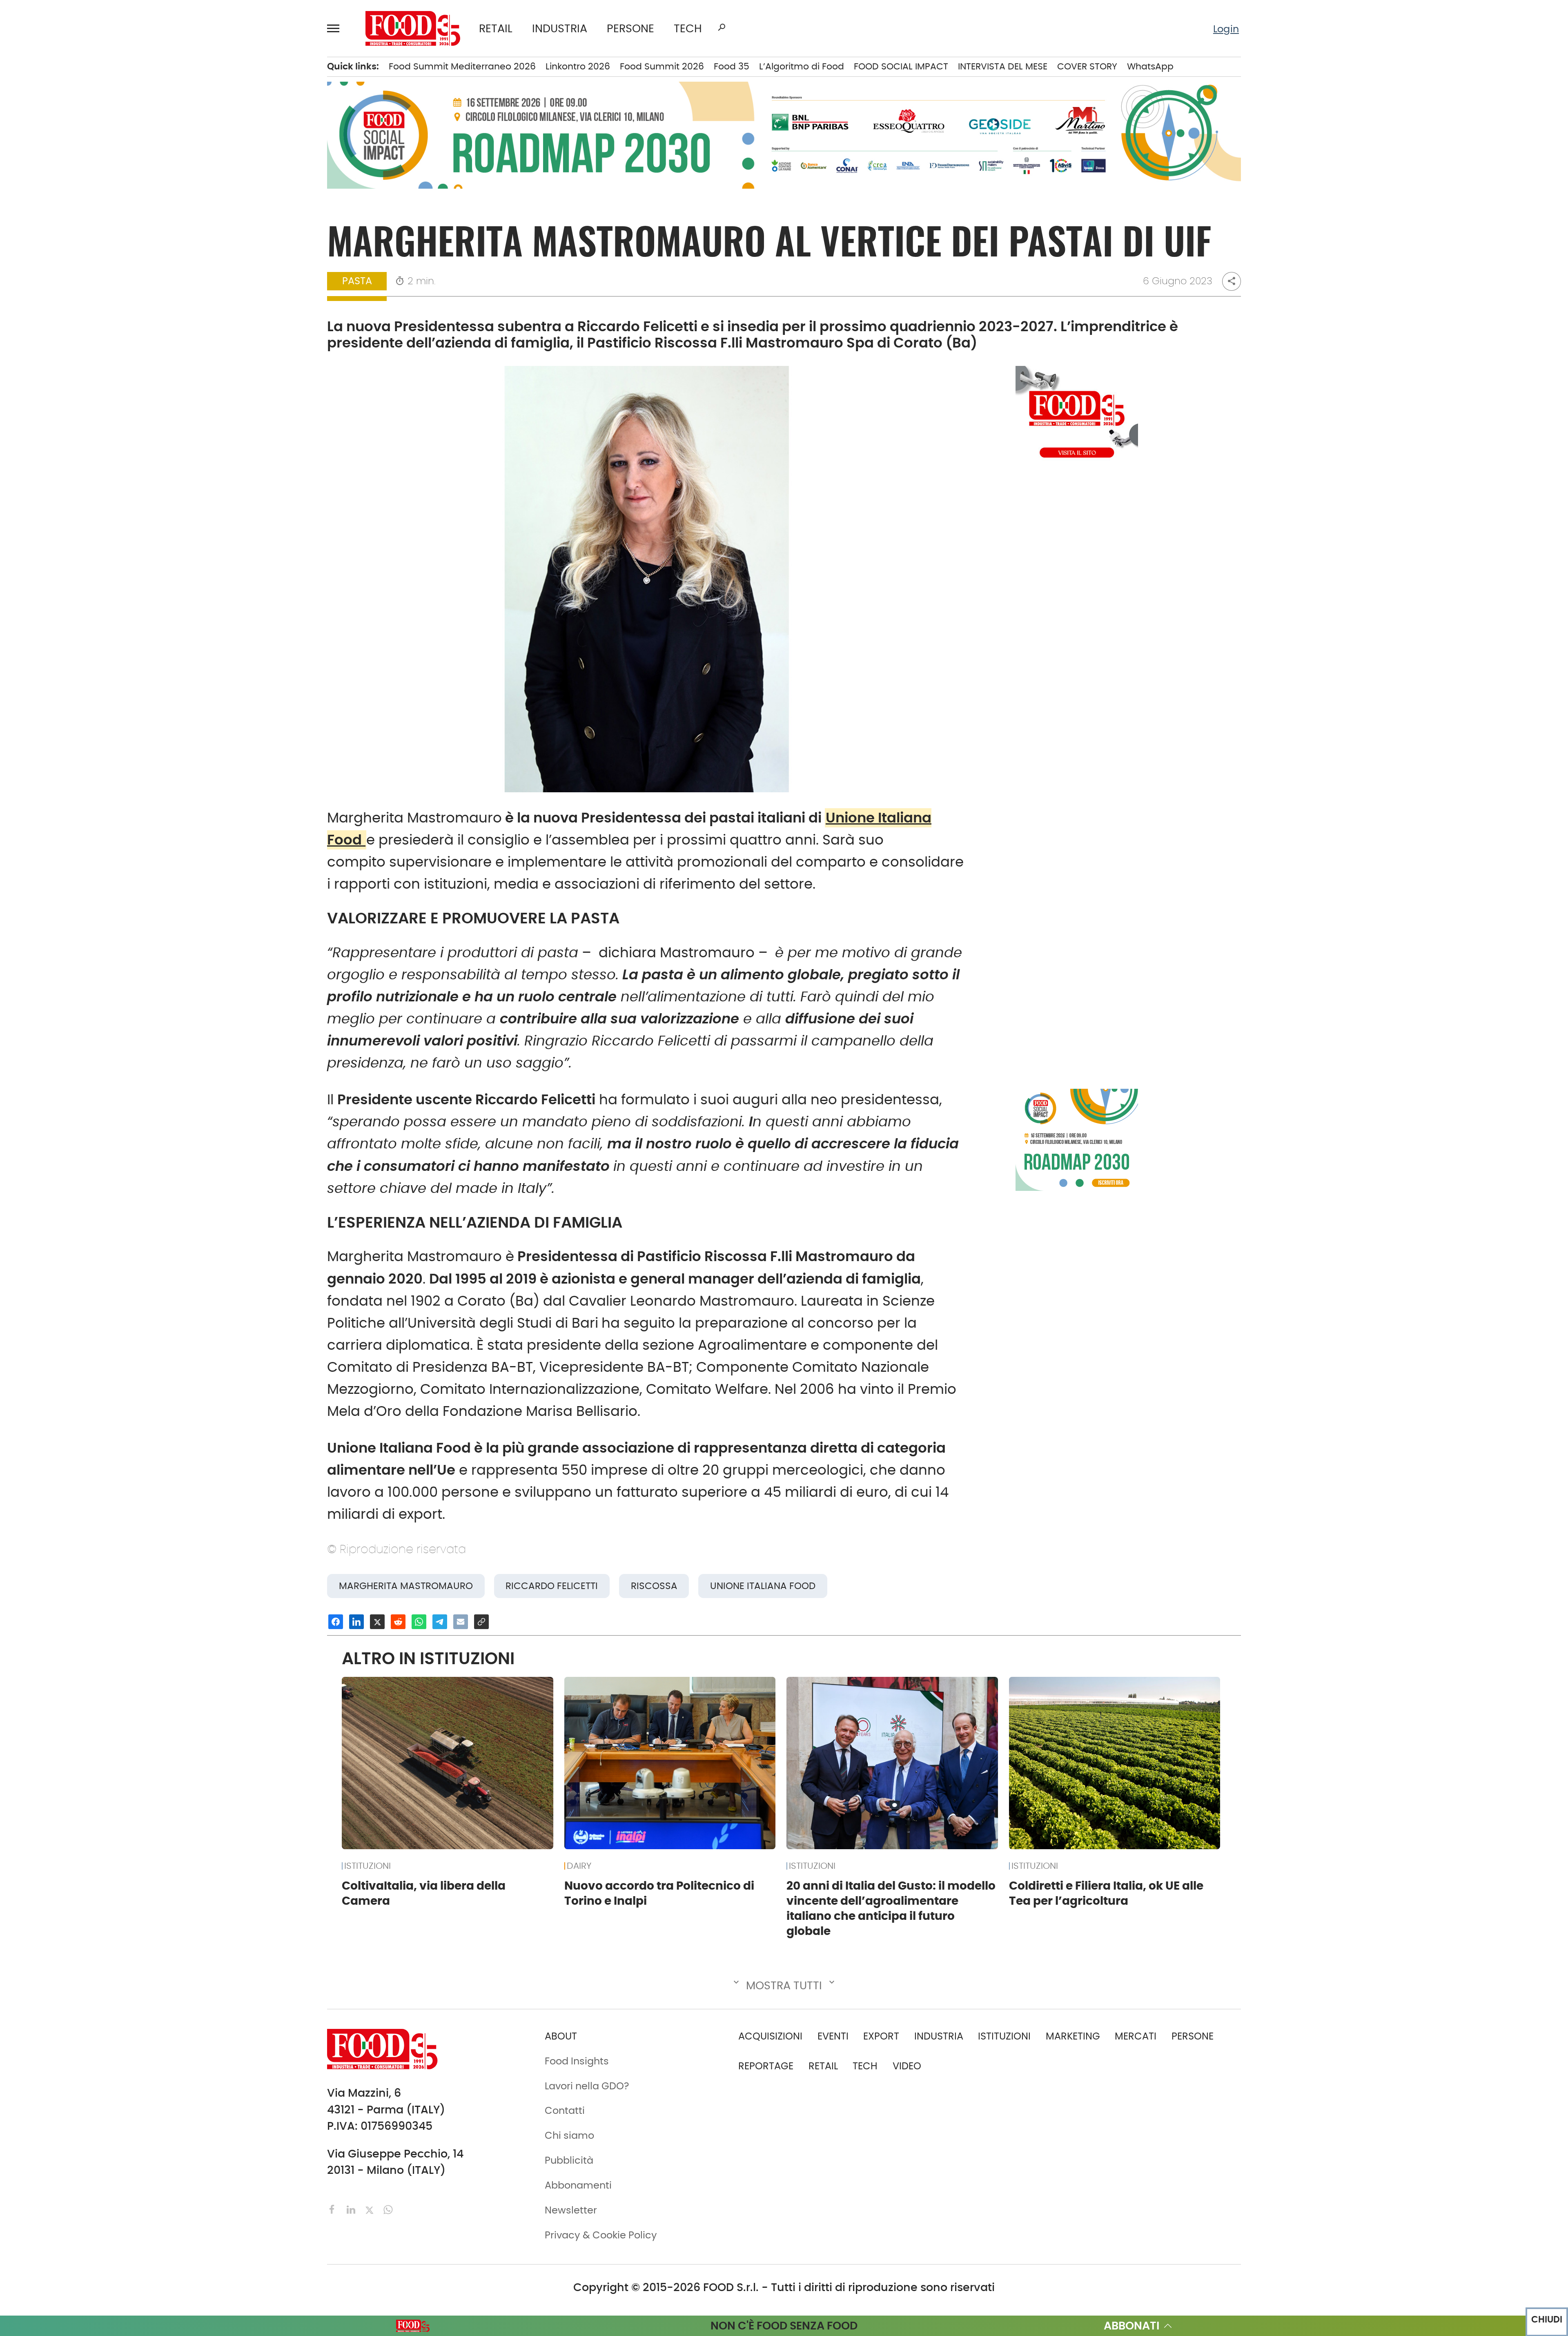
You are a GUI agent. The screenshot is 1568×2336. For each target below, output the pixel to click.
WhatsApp (1150, 66)
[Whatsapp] (388, 2209)
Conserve (221, 156)
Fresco (214, 198)
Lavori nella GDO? (587, 2086)
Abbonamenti (102, 426)
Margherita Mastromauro (406, 1586)
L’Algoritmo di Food (802, 66)
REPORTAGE (766, 2066)
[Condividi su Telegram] (440, 1622)
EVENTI (84, 239)
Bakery (215, 72)
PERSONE (630, 28)
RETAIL (496, 28)
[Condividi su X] (377, 1622)
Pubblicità (93, 509)
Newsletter (94, 488)
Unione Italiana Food (763, 1586)
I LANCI (85, 260)
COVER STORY (1087, 66)
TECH (688, 28)
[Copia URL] (481, 1622)
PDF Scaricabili (104, 405)
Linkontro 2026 (578, 66)
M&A (80, 198)
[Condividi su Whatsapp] (419, 1622)
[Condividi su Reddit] (398, 1622)
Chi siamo (93, 446)
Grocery (218, 239)
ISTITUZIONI (95, 135)
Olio (208, 260)
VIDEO (121, 302)
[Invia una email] (461, 1622)
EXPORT (86, 176)
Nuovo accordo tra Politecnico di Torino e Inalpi (659, 1893)
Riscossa (654, 1586)
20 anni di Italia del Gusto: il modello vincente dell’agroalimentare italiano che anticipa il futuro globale (891, 1908)
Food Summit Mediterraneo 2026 (462, 66)
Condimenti (227, 135)
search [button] (722, 27)
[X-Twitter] (371, 2209)
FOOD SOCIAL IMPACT (119, 281)
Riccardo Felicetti (552, 1586)
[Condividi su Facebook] (336, 1622)
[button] (337, 28)
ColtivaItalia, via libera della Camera (424, 1893)
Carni (212, 114)
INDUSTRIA (560, 28)
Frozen (214, 218)
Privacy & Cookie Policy (124, 530)
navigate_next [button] (167, 72)
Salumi (215, 323)
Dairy (211, 176)
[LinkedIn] (352, 2209)
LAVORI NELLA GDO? (114, 344)
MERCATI (121, 72)
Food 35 (732, 66)
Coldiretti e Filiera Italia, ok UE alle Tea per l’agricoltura (1106, 1893)
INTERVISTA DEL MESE (1003, 66)
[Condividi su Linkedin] (356, 1622)
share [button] (1232, 281)
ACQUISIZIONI (770, 2036)
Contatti (88, 467)
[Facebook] (334, 2209)
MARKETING (1073, 2036)
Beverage (221, 93)
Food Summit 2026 (662, 66)
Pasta (213, 302)
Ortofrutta (223, 281)
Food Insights (104, 323)
